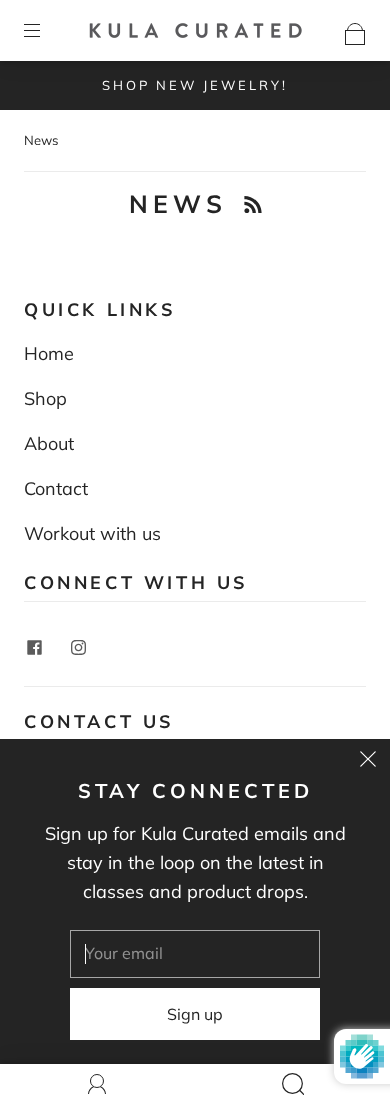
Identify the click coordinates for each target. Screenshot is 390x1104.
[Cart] (355, 29)
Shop (45, 398)
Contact (56, 488)
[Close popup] (368, 761)
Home (49, 353)
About (49, 443)
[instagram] (78, 648)
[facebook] (34, 648)
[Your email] (195, 954)
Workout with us (92, 533)
